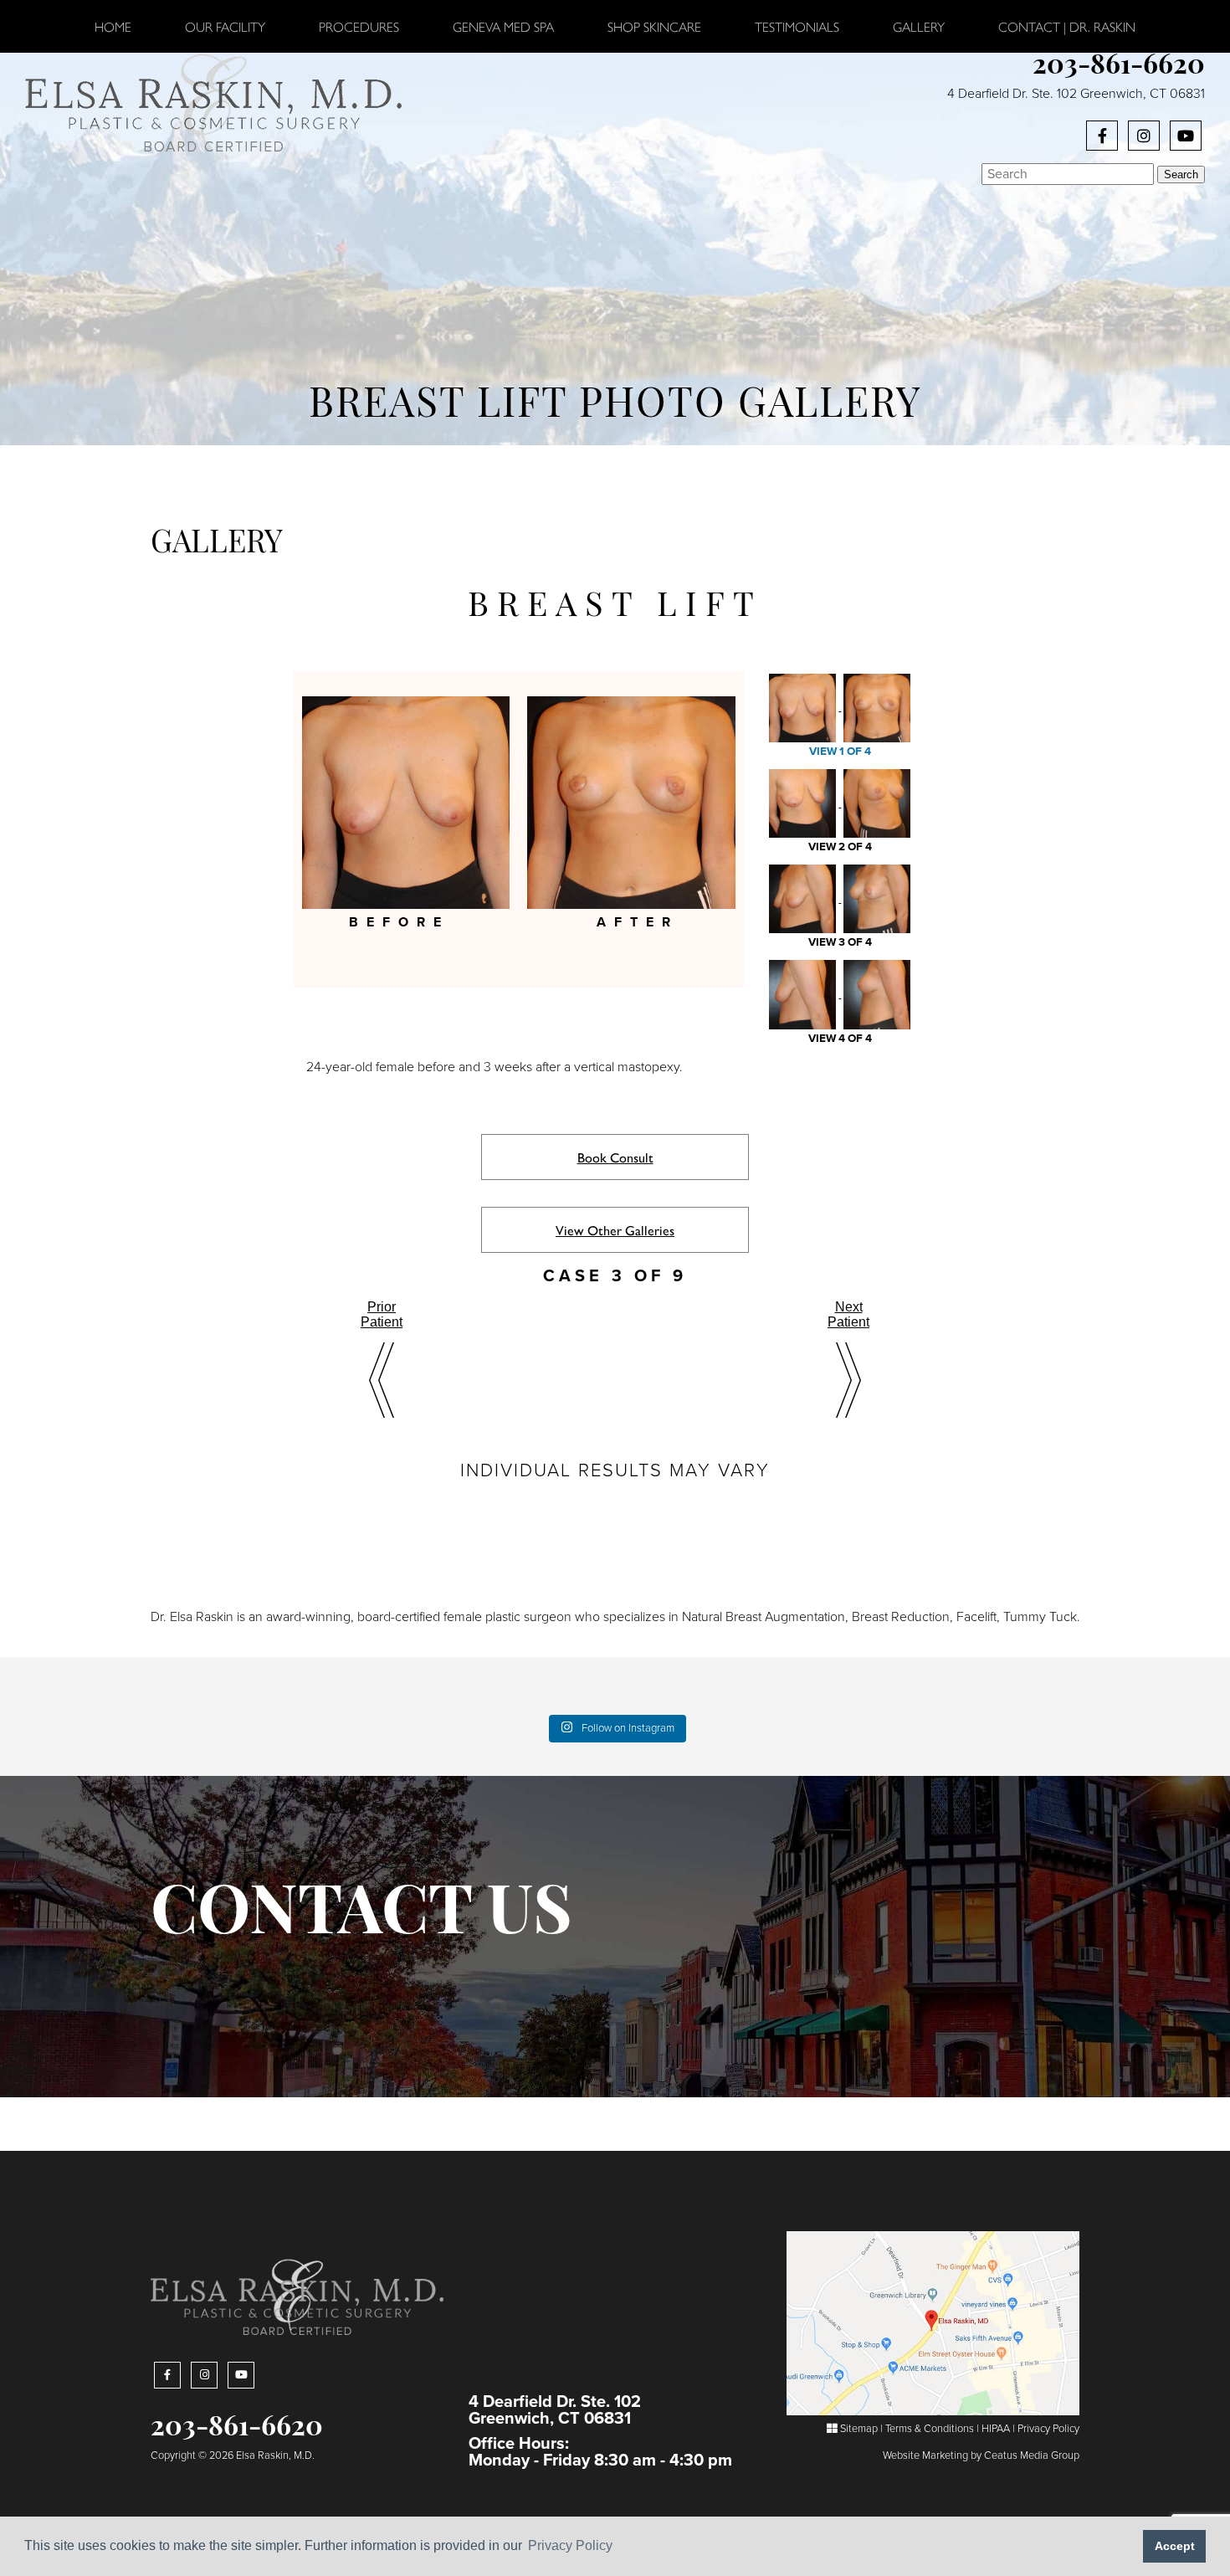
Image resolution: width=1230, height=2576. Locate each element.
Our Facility (225, 26)
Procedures (359, 26)
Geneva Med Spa (503, 26)
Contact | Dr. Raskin (1067, 26)
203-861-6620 (1119, 67)
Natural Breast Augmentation (764, 1617)
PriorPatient (382, 1314)
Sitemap (858, 2429)
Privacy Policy (1048, 2429)
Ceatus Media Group (1032, 2455)
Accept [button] (1175, 2546)
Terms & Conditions (930, 2429)
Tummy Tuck (1040, 1617)
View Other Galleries (615, 1230)
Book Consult (615, 1157)
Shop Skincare (654, 26)
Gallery (919, 26)
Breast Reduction (901, 1617)
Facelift (976, 1617)
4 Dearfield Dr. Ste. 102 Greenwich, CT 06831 (1076, 94)
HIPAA (996, 2429)
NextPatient (848, 1314)
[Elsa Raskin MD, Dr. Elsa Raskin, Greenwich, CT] (213, 101)
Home (113, 26)
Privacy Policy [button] (570, 2545)
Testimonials (797, 26)
